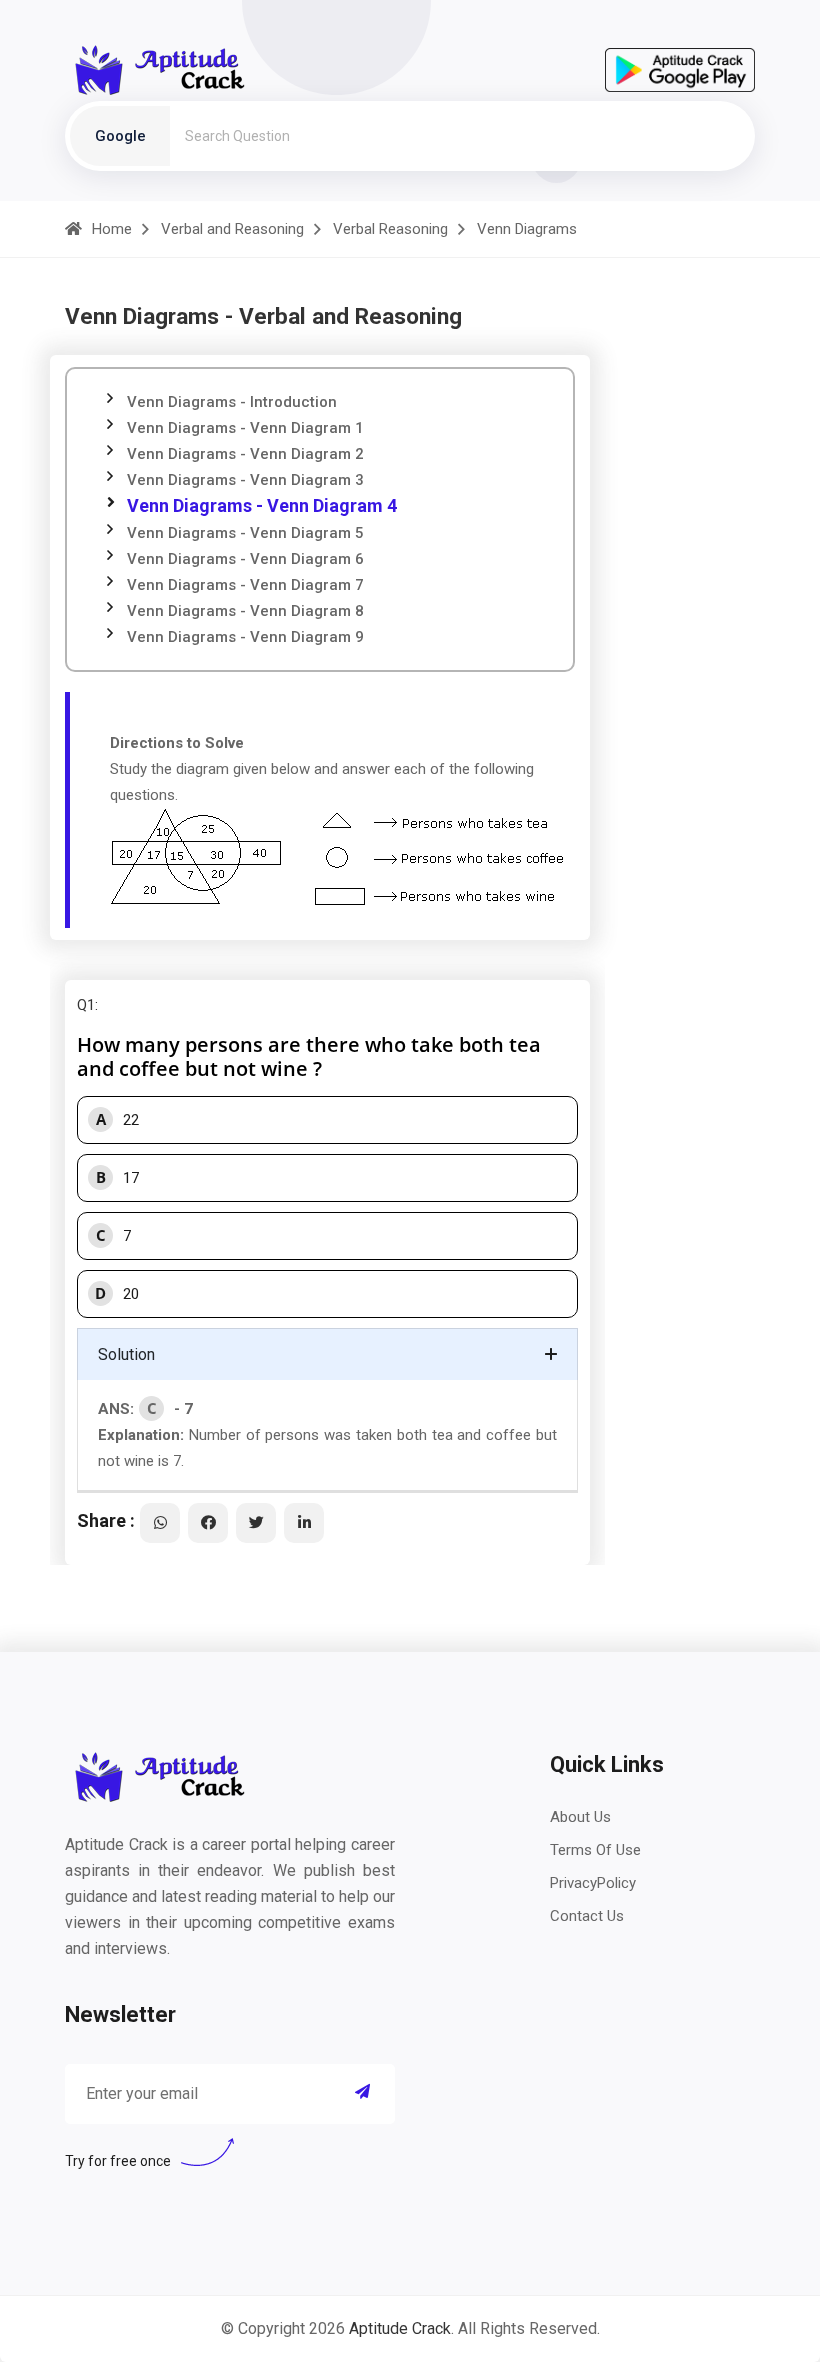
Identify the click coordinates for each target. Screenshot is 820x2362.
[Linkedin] (304, 1523)
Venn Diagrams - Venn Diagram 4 (262, 505)
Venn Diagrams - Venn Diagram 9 (245, 637)
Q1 (86, 1005)
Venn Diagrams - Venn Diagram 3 (245, 480)
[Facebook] (208, 1523)
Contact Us (587, 1916)
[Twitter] (256, 1523)
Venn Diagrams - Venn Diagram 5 (245, 533)
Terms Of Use (595, 1850)
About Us (580, 1817)
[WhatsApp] (160, 1523)
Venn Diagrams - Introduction (232, 402)
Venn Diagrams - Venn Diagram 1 (245, 428)
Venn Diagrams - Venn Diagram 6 (245, 559)
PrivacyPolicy (593, 1883)
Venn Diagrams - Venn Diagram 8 (245, 611)
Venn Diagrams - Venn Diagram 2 (245, 454)
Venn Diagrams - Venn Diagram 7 (245, 585)
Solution (126, 1354)
